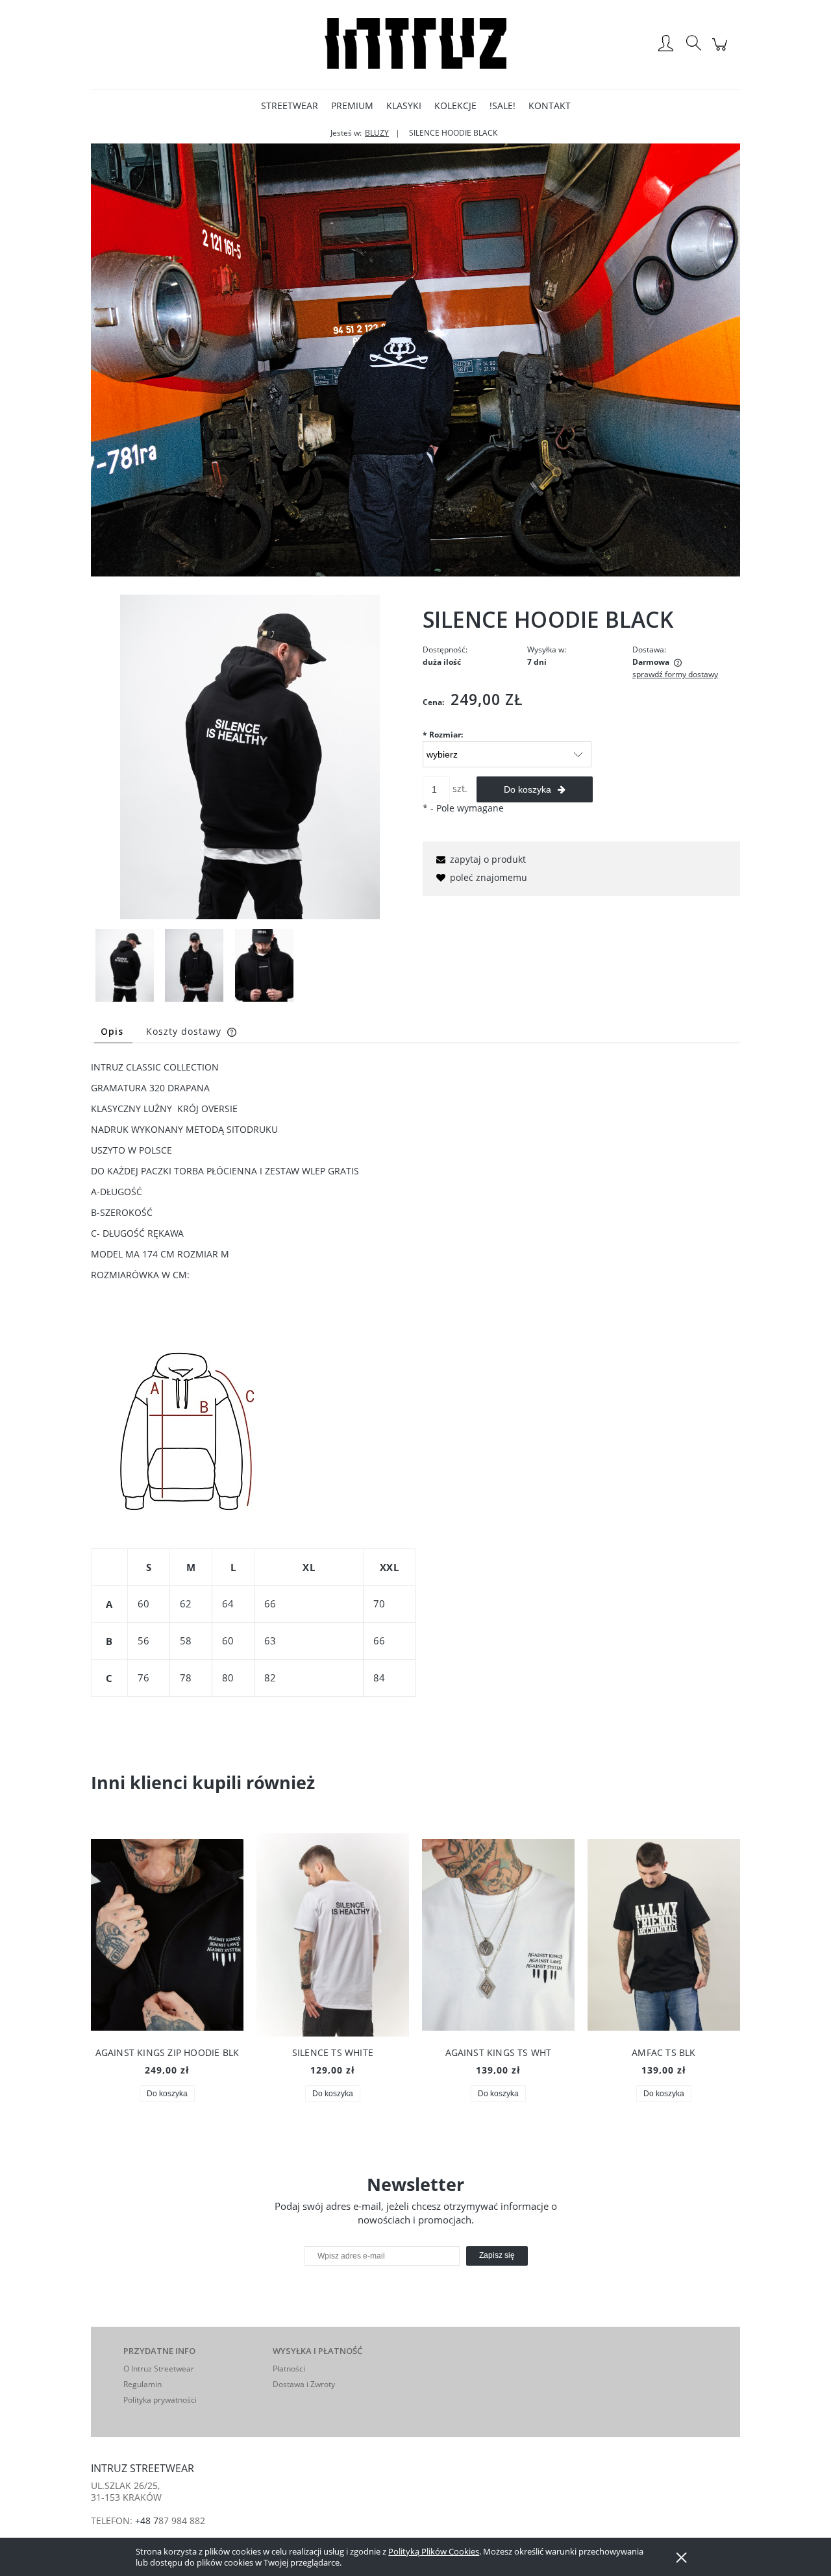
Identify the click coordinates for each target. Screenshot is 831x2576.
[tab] (113, 1031)
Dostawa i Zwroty (304, 2384)
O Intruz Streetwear (159, 2369)
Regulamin (143, 2384)
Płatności (289, 2369)
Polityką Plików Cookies (434, 2551)
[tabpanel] (415, 1405)
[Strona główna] (415, 44)
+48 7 (147, 2520)
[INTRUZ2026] (415, 359)
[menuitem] (290, 105)
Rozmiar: (443, 735)
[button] (479, 859)
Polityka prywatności (160, 2400)
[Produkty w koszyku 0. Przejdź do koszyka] (722, 51)
